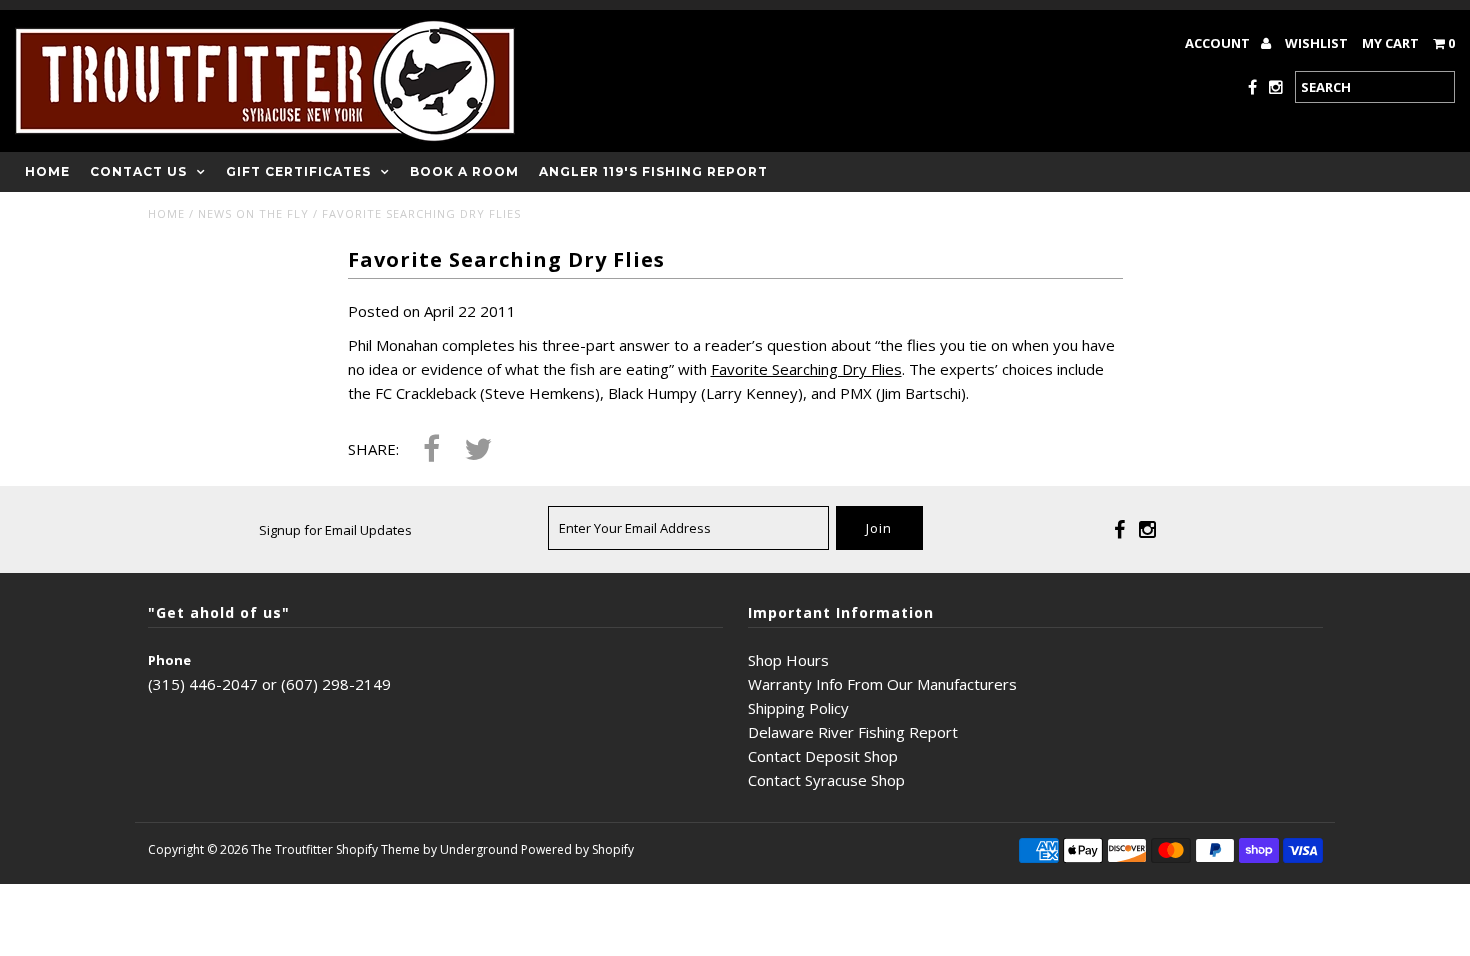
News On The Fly (253, 213)
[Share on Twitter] (478, 450)
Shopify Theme (378, 849)
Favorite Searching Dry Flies (806, 369)
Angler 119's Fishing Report (653, 171)
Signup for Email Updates (335, 530)
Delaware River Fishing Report (853, 732)
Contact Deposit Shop (823, 756)
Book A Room (464, 171)
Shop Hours (788, 660)
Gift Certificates (298, 171)
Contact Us (138, 171)
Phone (169, 660)
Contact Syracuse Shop (826, 780)
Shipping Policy (798, 708)
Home (47, 171)
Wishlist (1316, 43)
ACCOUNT (1219, 43)
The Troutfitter (292, 849)
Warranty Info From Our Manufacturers (882, 684)
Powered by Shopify (577, 849)
